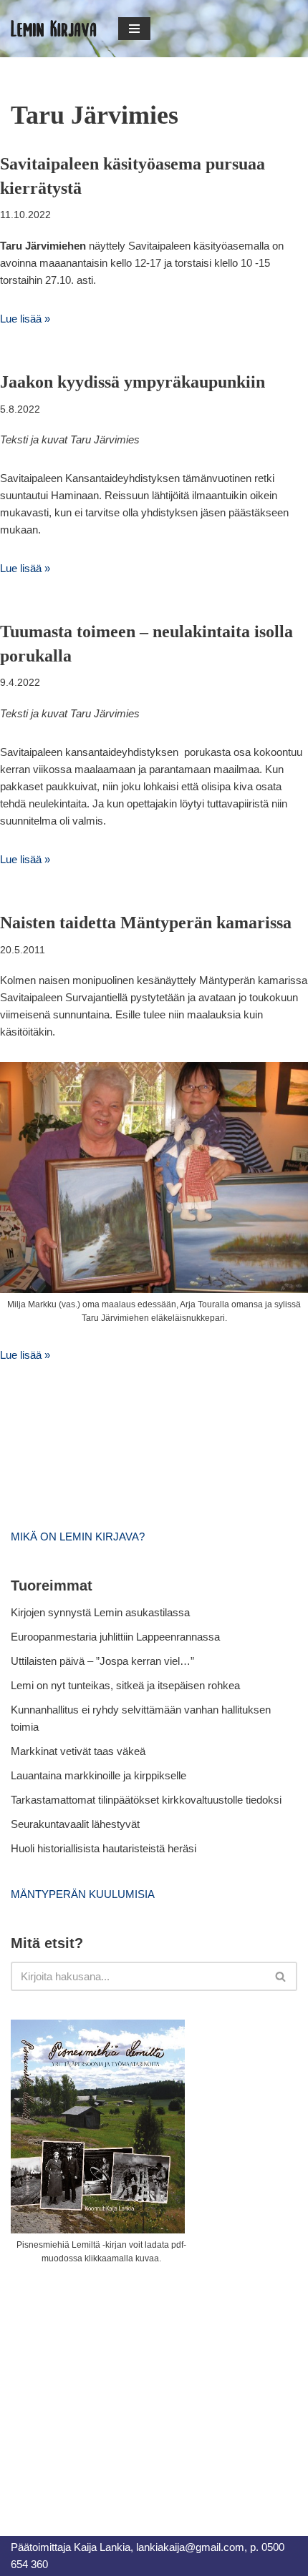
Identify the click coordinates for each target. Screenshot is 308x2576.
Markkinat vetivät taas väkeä (78, 1751)
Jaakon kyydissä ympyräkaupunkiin (133, 382)
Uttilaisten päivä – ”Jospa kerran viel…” (104, 1661)
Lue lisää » (25, 319)
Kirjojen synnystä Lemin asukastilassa (100, 1612)
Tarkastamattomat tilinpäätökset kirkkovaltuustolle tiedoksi (146, 1800)
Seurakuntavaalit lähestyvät (75, 1824)
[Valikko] (134, 29)
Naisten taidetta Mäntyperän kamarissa (146, 923)
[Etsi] (281, 1976)
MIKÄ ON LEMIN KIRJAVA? (78, 1537)
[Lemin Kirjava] (54, 29)
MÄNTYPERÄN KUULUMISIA (83, 1894)
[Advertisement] (118, 2384)
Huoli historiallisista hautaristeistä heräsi (104, 1848)
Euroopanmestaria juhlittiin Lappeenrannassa (117, 1637)
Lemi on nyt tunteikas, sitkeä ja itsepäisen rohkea (125, 1685)
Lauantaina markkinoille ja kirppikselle (98, 1775)
